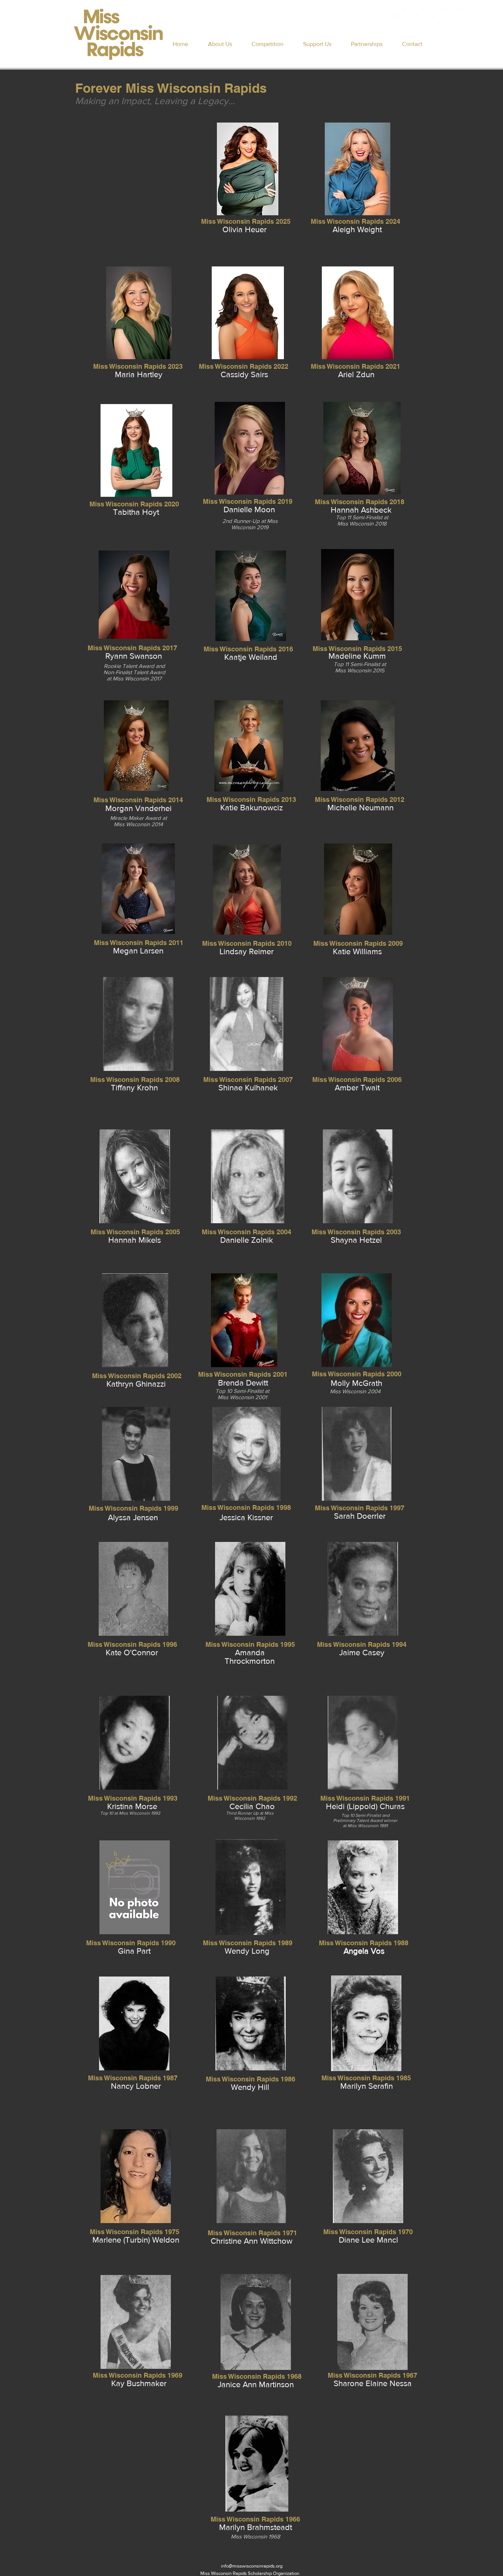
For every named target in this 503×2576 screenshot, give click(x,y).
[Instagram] (419, 13)
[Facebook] (400, 13)
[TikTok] (457, 13)
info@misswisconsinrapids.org (252, 2566)
